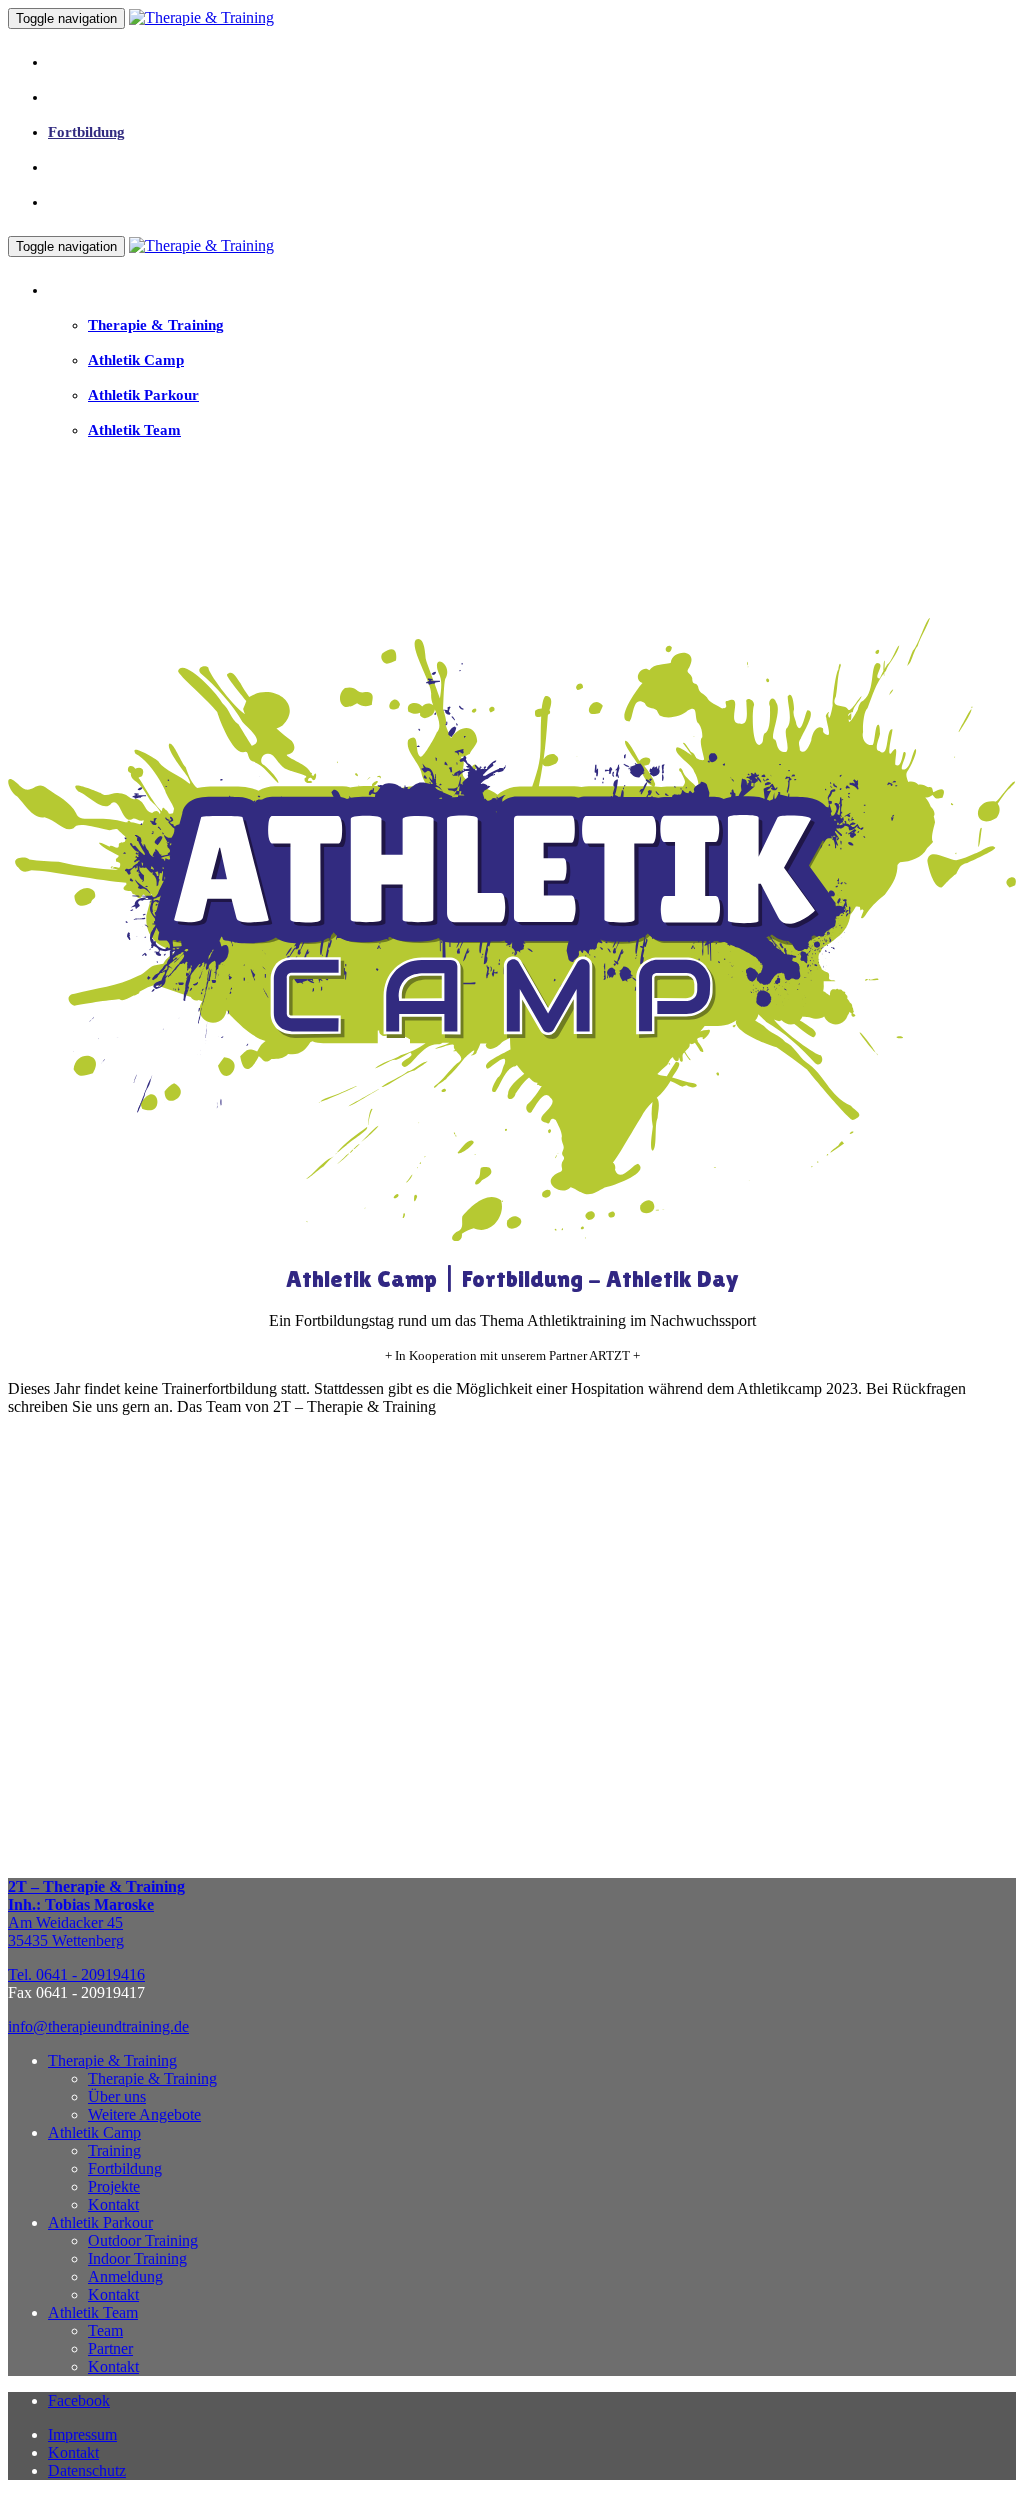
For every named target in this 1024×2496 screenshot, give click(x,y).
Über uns (117, 2096)
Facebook (79, 2400)
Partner (110, 2348)
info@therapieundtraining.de (98, 2026)
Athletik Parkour (100, 2222)
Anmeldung (125, 2276)
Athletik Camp (94, 2132)
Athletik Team (93, 2312)
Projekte (114, 2186)
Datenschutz (87, 2470)
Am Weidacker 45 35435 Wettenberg (96, 1913)
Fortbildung (125, 2168)
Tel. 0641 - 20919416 (76, 1974)
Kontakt (113, 2204)
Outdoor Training (143, 2240)
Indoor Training (137, 2258)
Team (105, 2330)
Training (114, 2150)
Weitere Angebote (144, 2114)
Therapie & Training (112, 2060)
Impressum (82, 2434)
